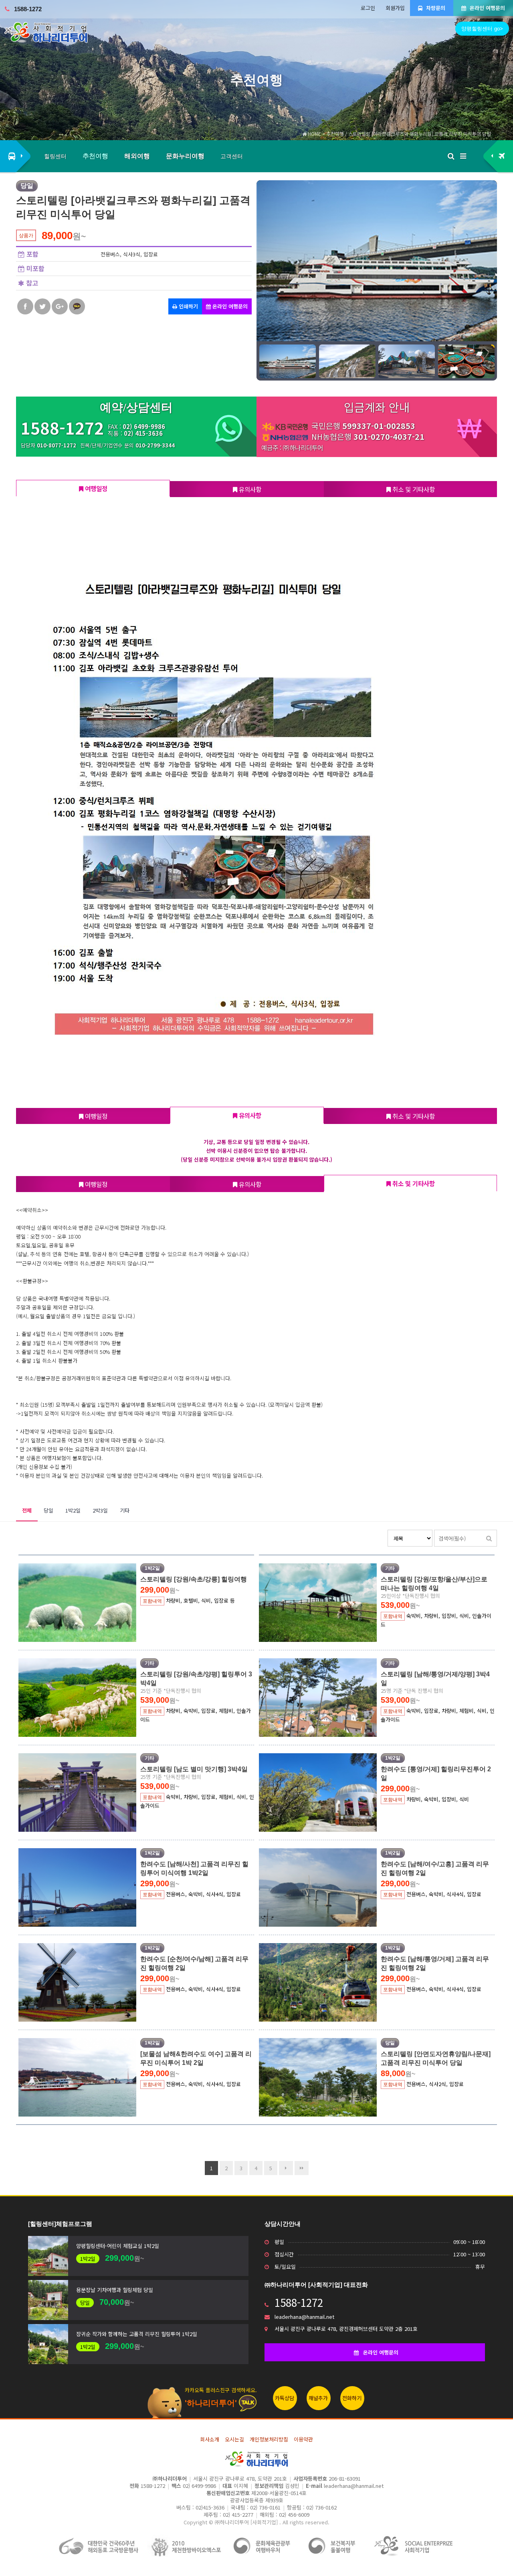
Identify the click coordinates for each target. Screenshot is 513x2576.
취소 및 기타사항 (413, 489)
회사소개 (210, 2439)
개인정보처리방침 (269, 2439)
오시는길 (234, 2439)
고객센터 (232, 156)
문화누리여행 (185, 156)
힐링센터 (55, 156)
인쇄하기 (188, 306)
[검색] (489, 1538)
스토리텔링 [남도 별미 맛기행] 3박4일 (194, 1769)
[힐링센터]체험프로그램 (60, 2224)
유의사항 (249, 489)
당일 (48, 1510)
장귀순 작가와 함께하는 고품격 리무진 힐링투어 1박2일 (137, 2334)
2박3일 (100, 1510)
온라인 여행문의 (487, 8)
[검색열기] (451, 156)
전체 (27, 1510)
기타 (125, 1510)
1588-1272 (28, 9)
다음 (286, 2168)
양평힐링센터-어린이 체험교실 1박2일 (118, 2246)
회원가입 (395, 8)
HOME (314, 134)
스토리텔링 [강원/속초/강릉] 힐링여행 (194, 1579)
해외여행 (137, 156)
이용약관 (303, 2439)
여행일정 (95, 488)
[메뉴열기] (463, 156)
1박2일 (73, 1510)
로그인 (368, 8)
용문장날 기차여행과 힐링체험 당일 (115, 2290)
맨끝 (302, 2168)
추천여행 (95, 156)
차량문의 (435, 8)
